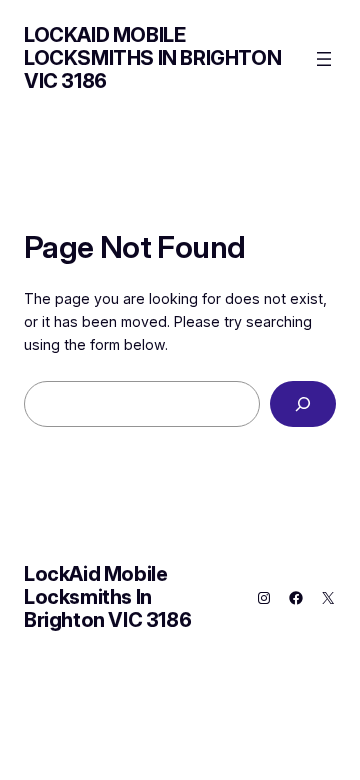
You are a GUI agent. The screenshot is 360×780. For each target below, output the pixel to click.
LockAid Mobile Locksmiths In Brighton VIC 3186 (152, 58)
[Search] (303, 404)
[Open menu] (324, 59)
